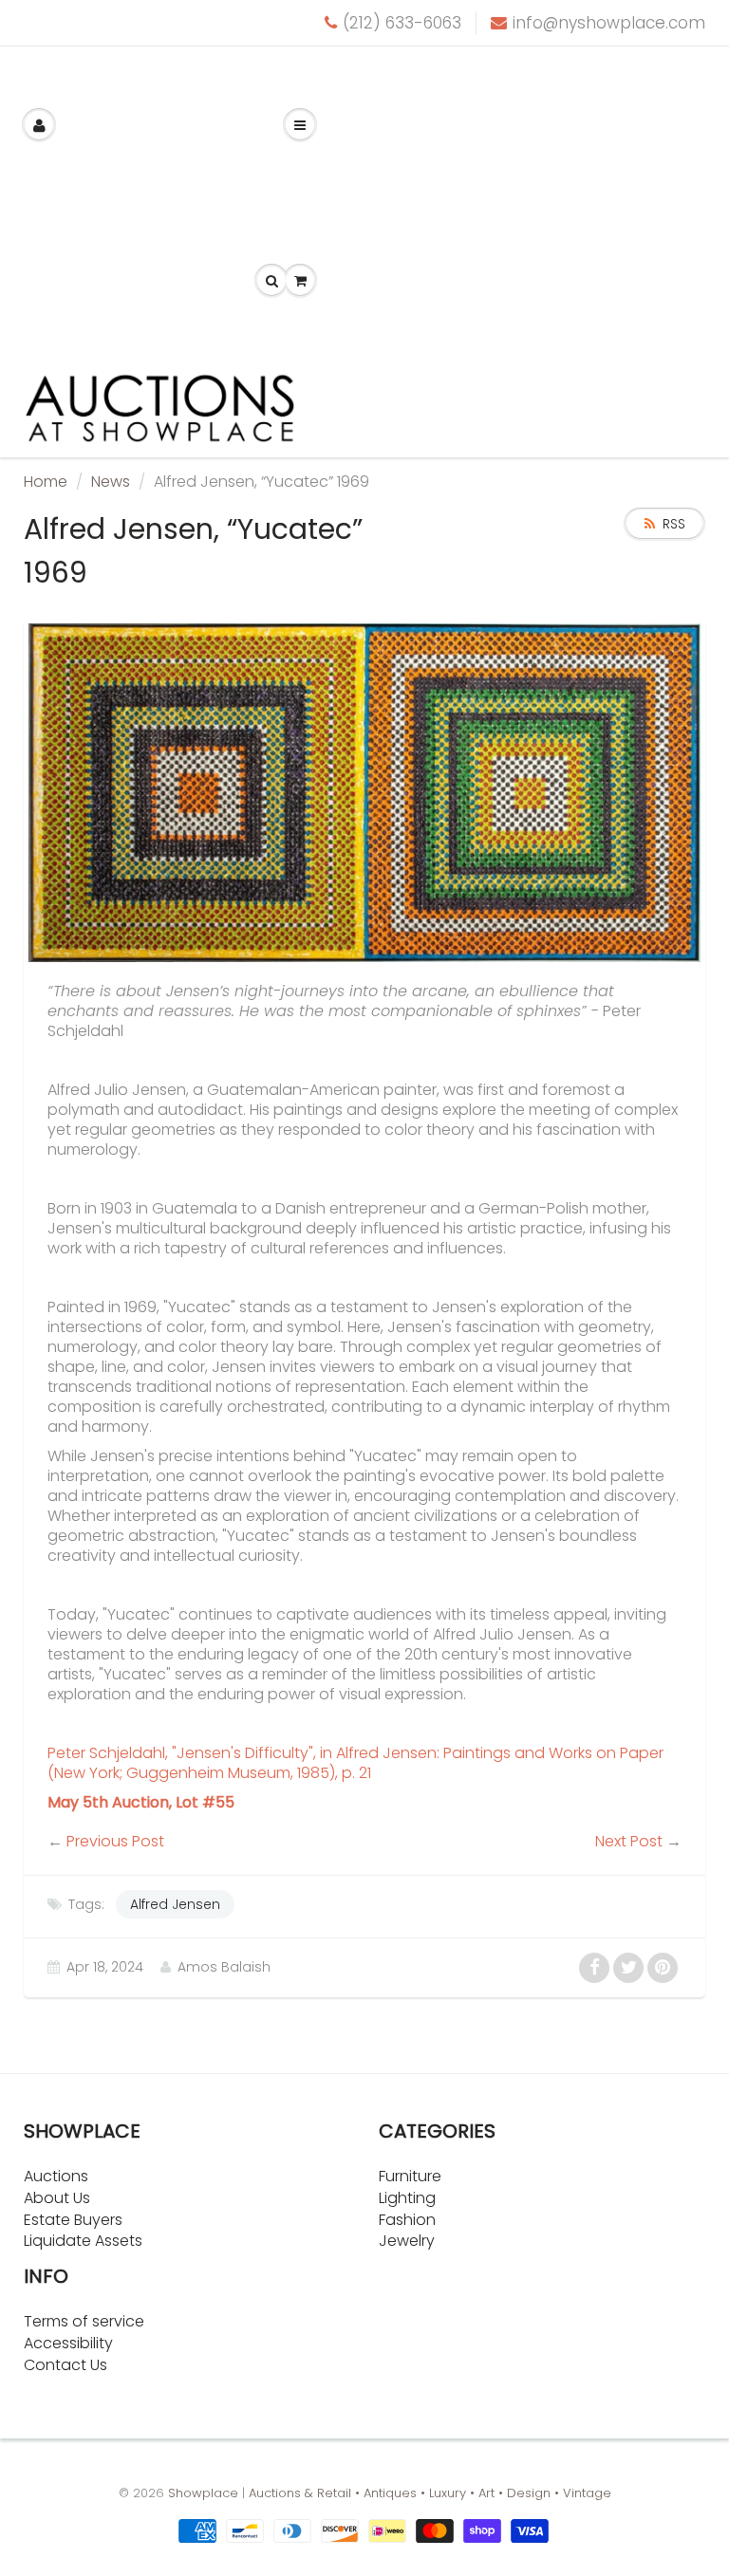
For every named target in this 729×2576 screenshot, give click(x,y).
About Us (57, 2198)
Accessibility (68, 2343)
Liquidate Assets (83, 2241)
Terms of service (84, 2321)
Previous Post (115, 1841)
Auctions (56, 2176)
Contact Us (65, 2365)
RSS (674, 524)
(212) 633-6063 (402, 23)
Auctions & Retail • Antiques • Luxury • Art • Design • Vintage (430, 2493)
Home (46, 482)
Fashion (407, 2220)
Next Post (629, 1841)
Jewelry (407, 2241)
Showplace (203, 2493)
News (111, 482)
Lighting (407, 2198)
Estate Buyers (73, 2220)
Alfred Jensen (175, 1904)
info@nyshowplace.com (609, 23)
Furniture (410, 2176)
